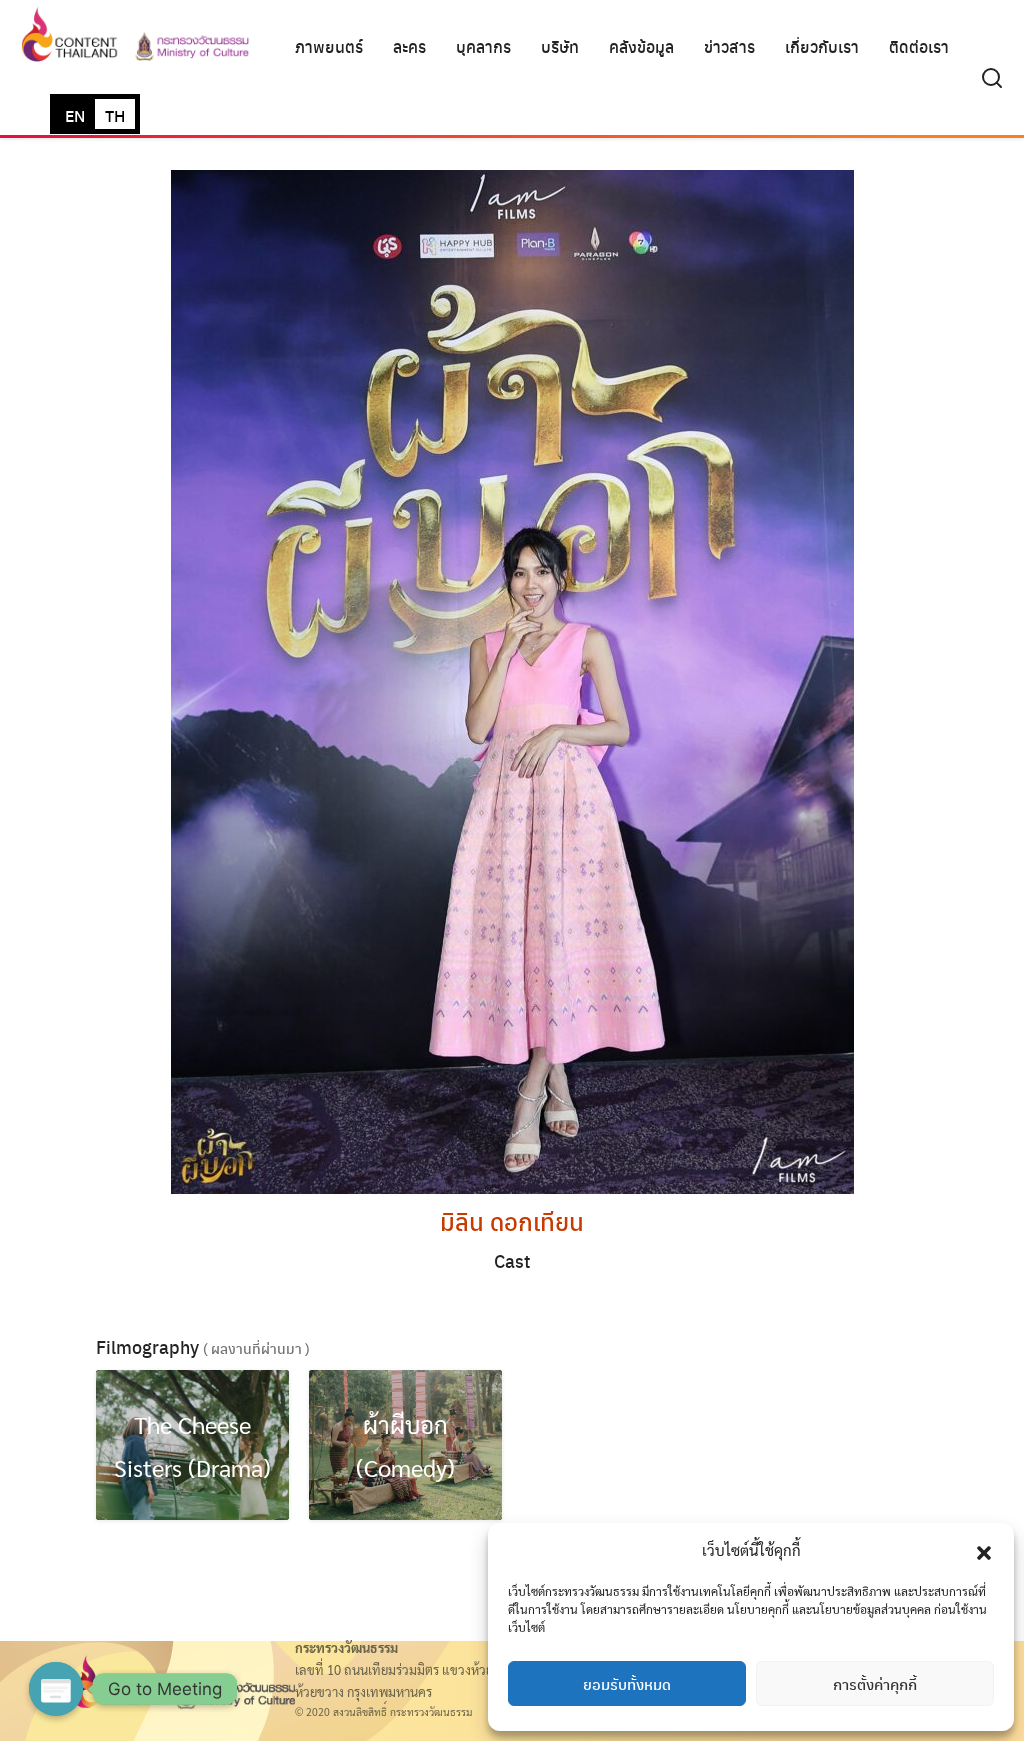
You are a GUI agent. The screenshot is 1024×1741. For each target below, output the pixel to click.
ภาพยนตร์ (329, 46)
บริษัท (560, 46)
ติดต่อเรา (919, 46)
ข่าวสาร (729, 46)
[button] (984, 1550)
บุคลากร (483, 46)
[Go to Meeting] (56, 1689)
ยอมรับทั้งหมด (627, 1684)
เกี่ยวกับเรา (822, 46)
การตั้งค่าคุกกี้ (875, 1684)
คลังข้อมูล (641, 46)
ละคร (409, 46)
